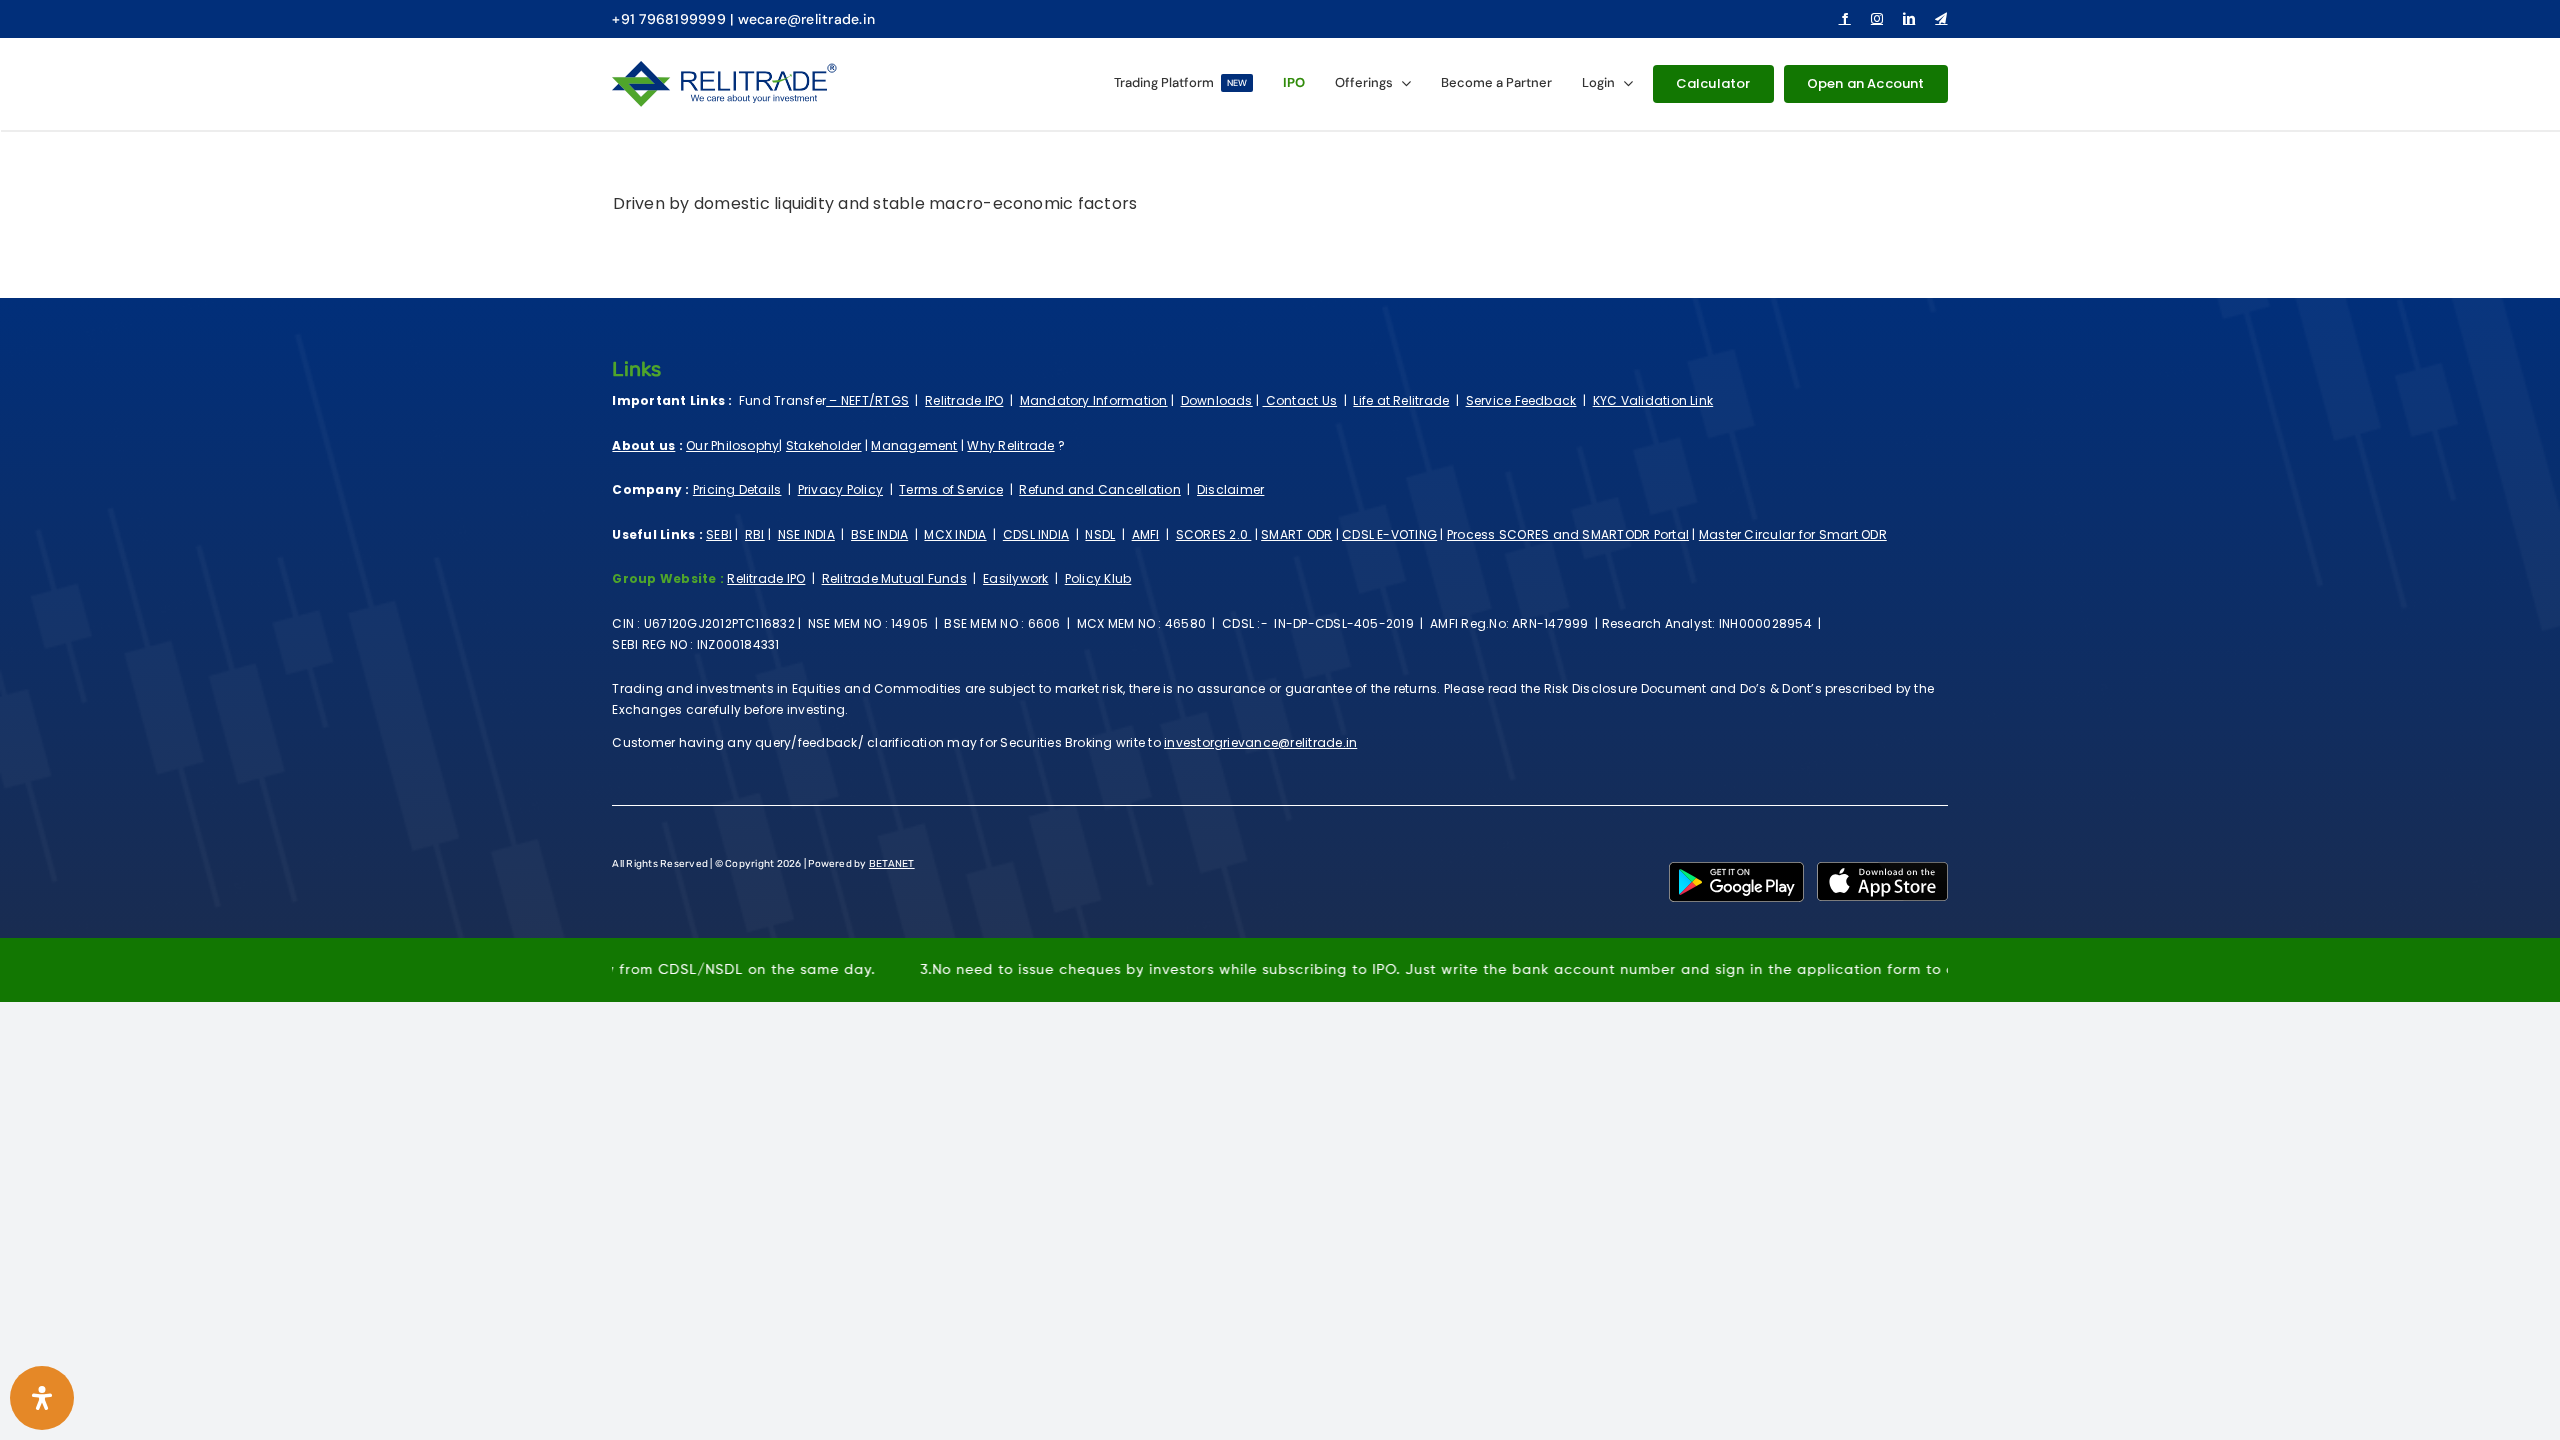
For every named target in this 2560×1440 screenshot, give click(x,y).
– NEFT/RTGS (867, 400)
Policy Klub (1098, 578)
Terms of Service (951, 489)
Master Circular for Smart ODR (1793, 534)
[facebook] (1845, 19)
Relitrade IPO (964, 400)
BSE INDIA (879, 534)
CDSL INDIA (1036, 534)
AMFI (1146, 534)
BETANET (892, 864)
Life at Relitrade (1401, 400)
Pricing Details (737, 489)
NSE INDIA (806, 534)
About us (643, 445)
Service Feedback (1521, 400)
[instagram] (1877, 19)
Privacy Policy (840, 489)
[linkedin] (1909, 19)
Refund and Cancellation (1100, 489)
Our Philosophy (732, 445)
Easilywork (1015, 578)
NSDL (1100, 534)
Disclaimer (1230, 489)
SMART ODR (1296, 534)
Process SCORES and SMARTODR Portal (1568, 534)
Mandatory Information (1094, 400)
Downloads (1217, 400)
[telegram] (1941, 19)
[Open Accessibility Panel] (42, 1398)
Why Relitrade (1010, 445)
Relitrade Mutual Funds (894, 578)
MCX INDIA (955, 534)
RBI (755, 534)
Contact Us (1299, 400)
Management (914, 445)
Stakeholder (824, 445)
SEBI (719, 534)
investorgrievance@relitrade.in (1260, 742)
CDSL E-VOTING (1389, 534)
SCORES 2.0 (1214, 534)
